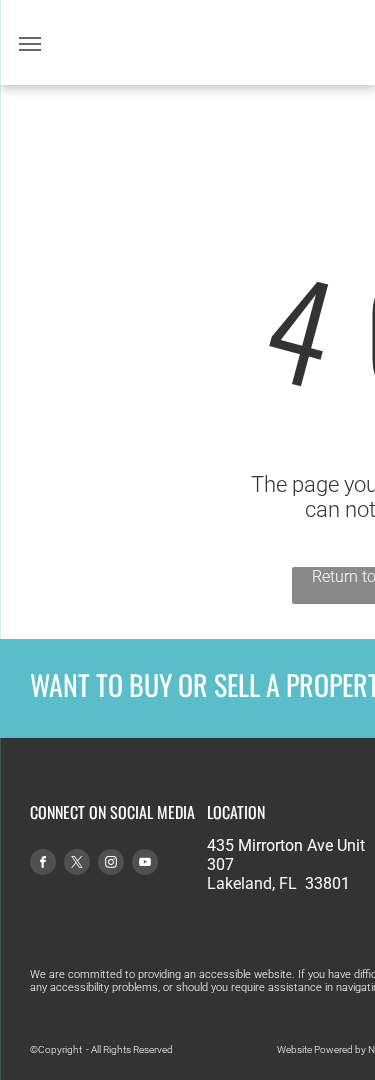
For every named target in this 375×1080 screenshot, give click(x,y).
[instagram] (111, 864)
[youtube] (145, 864)
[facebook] (43, 864)
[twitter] (77, 864)
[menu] (30, 44)
